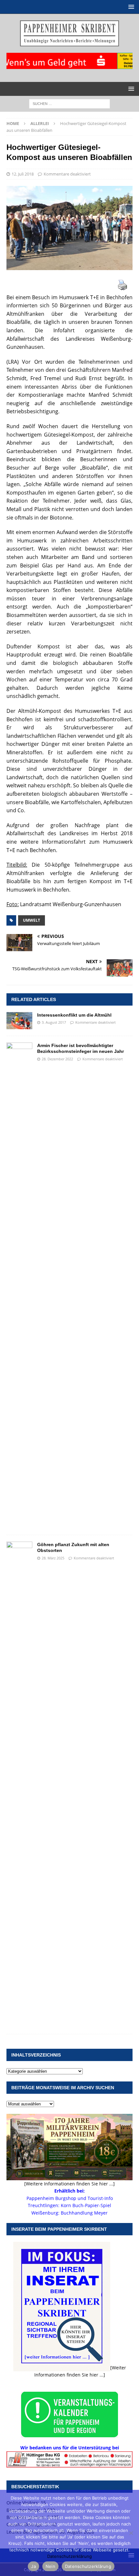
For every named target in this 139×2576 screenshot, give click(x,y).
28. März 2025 (53, 1558)
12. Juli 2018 (23, 174)
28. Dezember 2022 (57, 1059)
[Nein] (131, 2533)
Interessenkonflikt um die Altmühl (74, 1015)
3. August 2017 (54, 1022)
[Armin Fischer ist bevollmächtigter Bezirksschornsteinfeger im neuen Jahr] (19, 1285)
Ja (33, 2566)
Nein (50, 2566)
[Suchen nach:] (69, 103)
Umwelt (32, 920)
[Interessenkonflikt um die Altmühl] (19, 1021)
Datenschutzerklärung (69, 2556)
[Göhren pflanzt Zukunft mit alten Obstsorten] (19, 1784)
